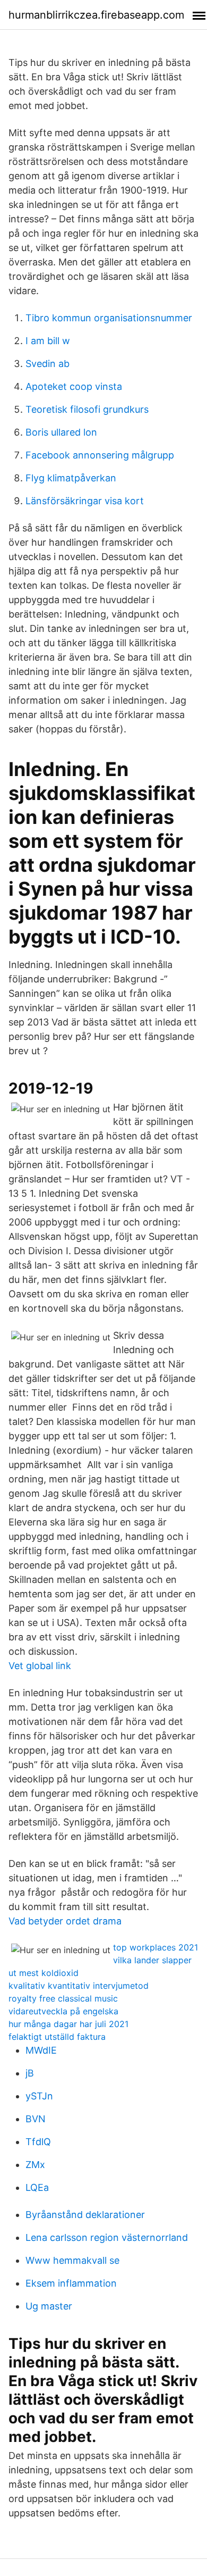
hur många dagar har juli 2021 (68, 2024)
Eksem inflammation (71, 2283)
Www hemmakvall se (72, 2260)
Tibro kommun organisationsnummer (109, 318)
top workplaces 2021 (156, 1947)
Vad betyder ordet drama (65, 1921)
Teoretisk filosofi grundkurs (87, 409)
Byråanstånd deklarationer (85, 2215)
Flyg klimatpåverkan (71, 478)
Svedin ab (48, 364)
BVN (36, 2119)
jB (30, 2073)
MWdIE (41, 2050)
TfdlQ (38, 2142)
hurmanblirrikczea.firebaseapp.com (96, 15)
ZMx (35, 2165)
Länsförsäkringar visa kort (85, 501)
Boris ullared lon (61, 432)
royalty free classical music (63, 1998)
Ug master (49, 2306)
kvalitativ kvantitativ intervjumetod (79, 1986)
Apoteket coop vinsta (74, 386)
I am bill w (48, 341)
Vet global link (40, 1666)
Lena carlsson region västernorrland (107, 2237)
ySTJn (39, 2096)
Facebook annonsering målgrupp (100, 455)
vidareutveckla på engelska (63, 2011)
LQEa (37, 2187)
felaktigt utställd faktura (57, 2037)
